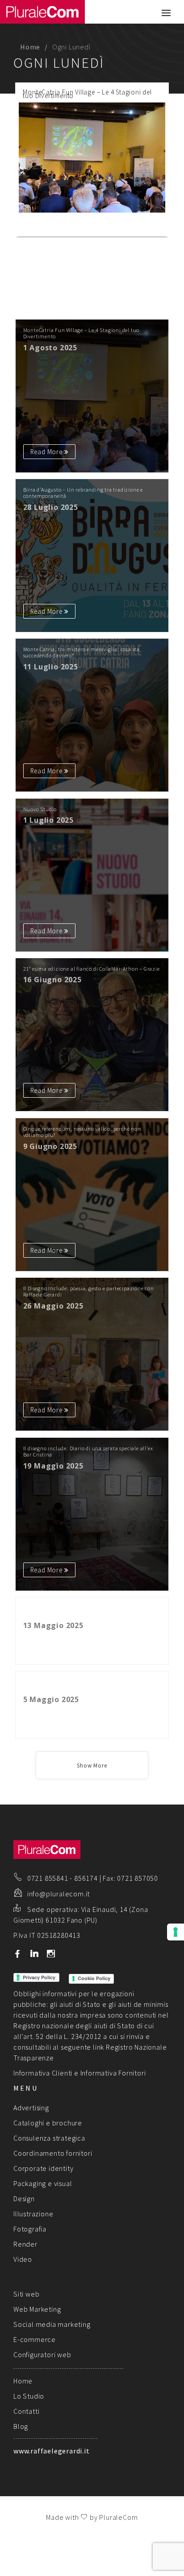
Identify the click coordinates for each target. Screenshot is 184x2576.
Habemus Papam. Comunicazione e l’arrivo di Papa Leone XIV (86, 1611)
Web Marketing (37, 2309)
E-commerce (35, 2339)
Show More (92, 1766)
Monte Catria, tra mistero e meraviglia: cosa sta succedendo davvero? (82, 652)
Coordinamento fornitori (53, 2153)
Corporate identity (43, 2168)
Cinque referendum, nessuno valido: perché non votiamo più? (82, 1132)
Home (30, 47)
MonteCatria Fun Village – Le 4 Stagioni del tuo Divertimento (87, 94)
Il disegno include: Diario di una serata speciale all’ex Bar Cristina (88, 1452)
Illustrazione (33, 2214)
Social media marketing (52, 2324)
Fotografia (30, 2229)
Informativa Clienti (43, 2073)
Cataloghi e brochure (48, 2123)
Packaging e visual (43, 2183)
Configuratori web (42, 2354)
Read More (143, 228)
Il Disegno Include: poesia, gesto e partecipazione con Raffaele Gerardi (89, 1292)
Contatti (26, 2411)
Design (24, 2199)
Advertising (31, 2108)
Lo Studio (29, 2396)
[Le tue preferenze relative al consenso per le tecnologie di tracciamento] (176, 1932)
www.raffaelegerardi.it (52, 2451)
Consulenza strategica (49, 2138)
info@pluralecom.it (59, 1894)
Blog (21, 2426)
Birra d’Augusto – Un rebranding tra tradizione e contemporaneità (83, 493)
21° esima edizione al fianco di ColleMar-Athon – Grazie (92, 969)
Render (25, 2244)
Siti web (26, 2294)
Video (23, 2259)
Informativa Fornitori (113, 2073)
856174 (86, 1878)
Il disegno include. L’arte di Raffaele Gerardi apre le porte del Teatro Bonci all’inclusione (85, 1685)
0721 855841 (48, 1878)
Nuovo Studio (40, 809)
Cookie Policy (94, 1978)
